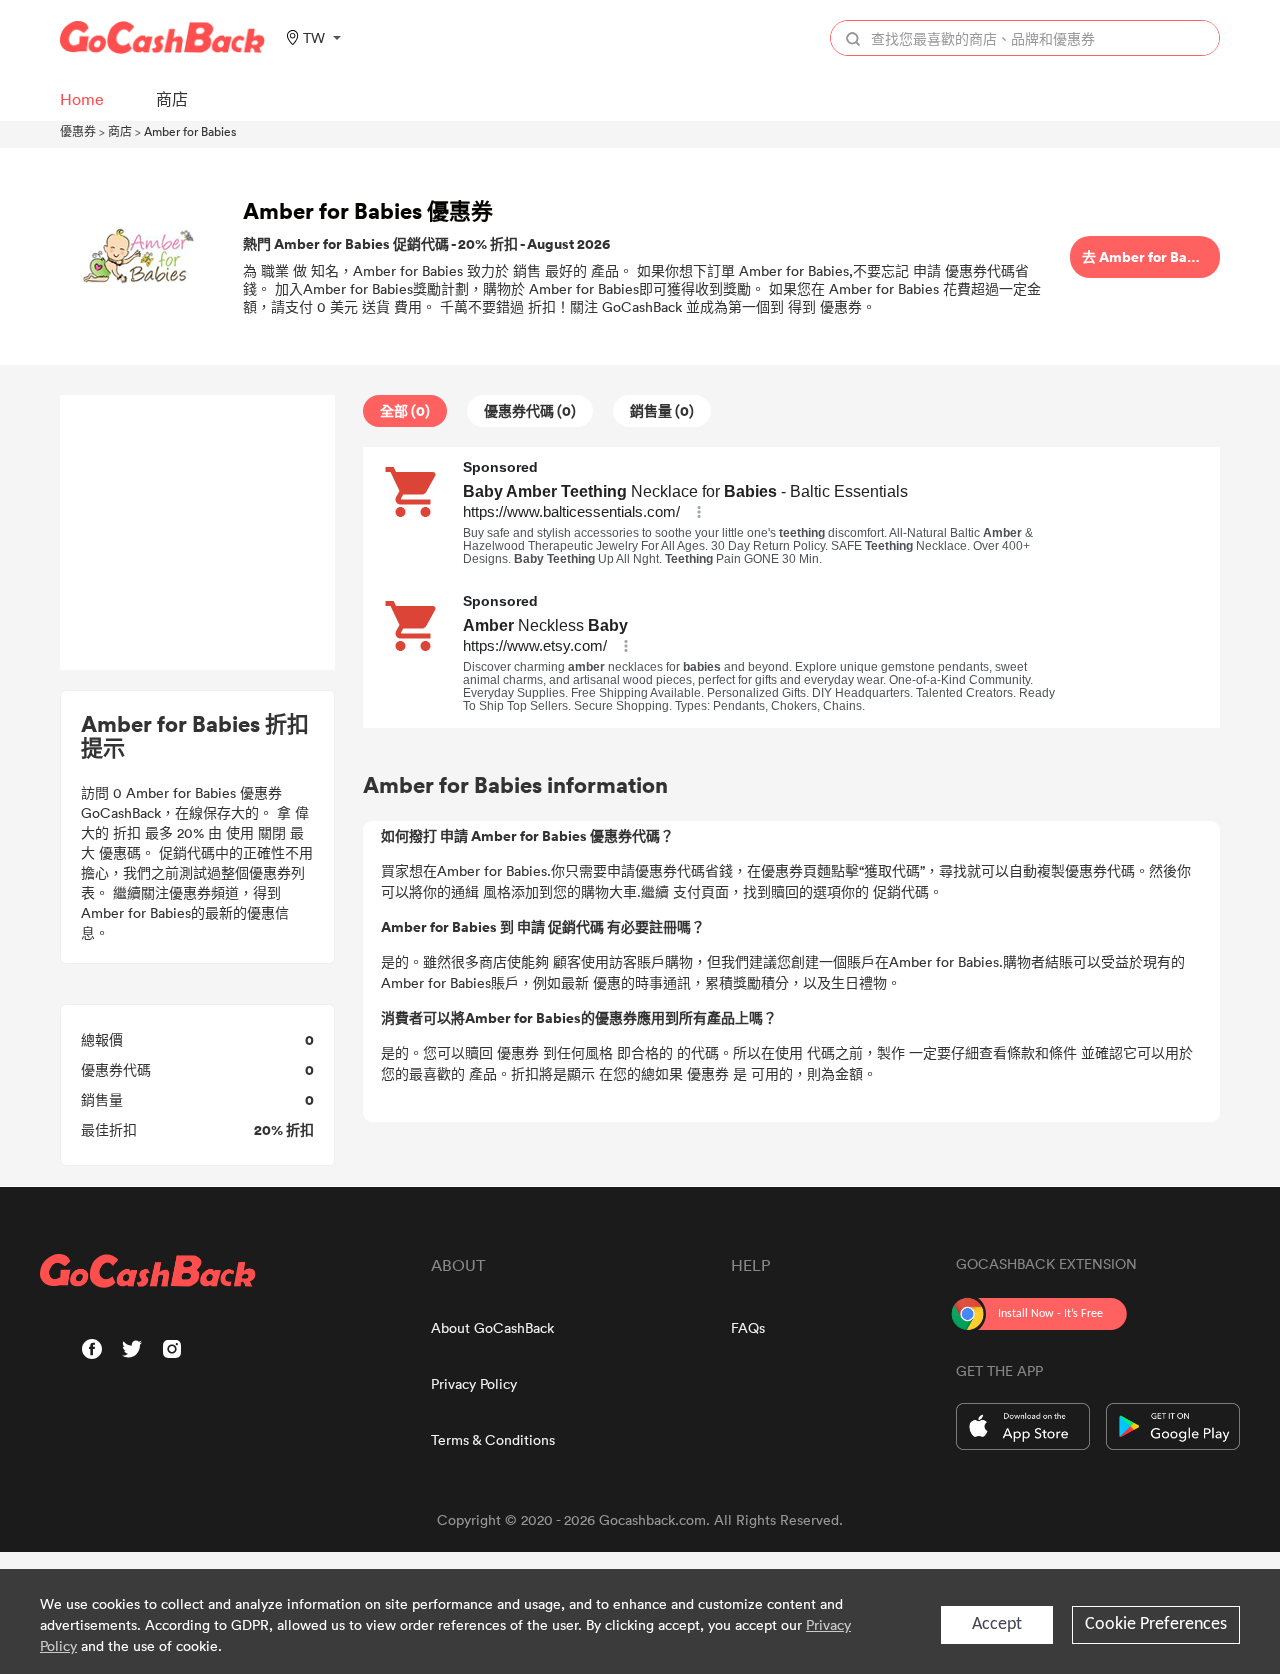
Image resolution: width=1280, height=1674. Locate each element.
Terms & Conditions (493, 1439)
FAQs (748, 1327)
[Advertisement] (198, 533)
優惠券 (78, 131)
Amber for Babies (190, 131)
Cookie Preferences (1156, 1624)
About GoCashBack (492, 1327)
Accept (997, 1624)
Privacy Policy (474, 1383)
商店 (120, 131)
